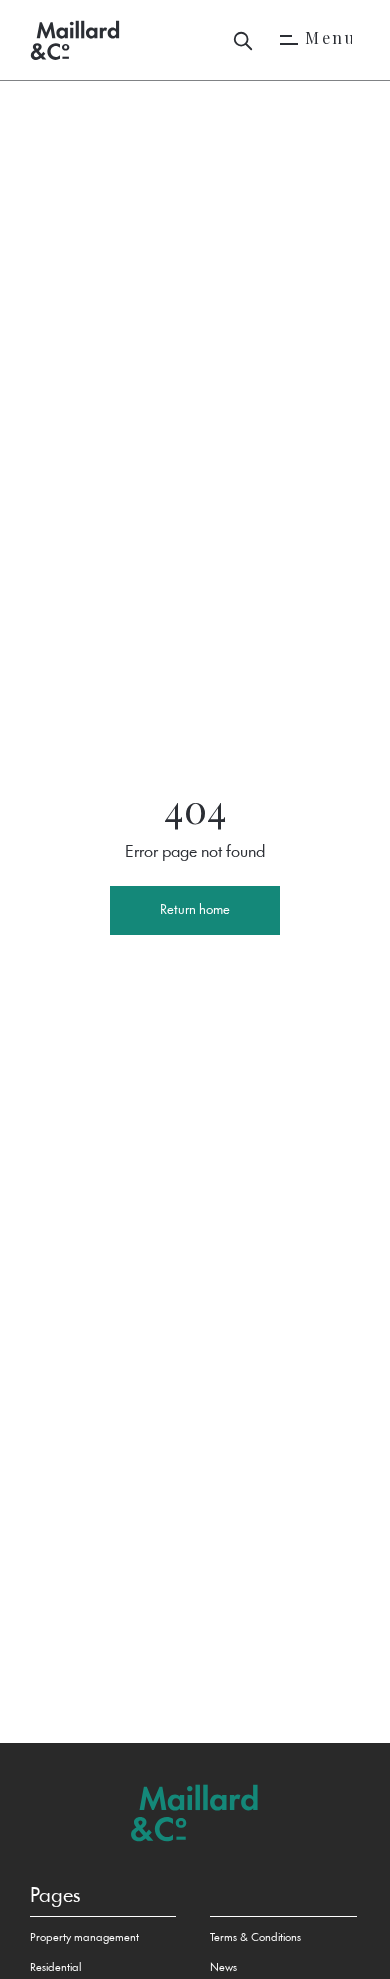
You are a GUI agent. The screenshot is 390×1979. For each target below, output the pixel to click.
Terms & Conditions (255, 1938)
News (223, 1968)
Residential (55, 1968)
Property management (84, 1938)
